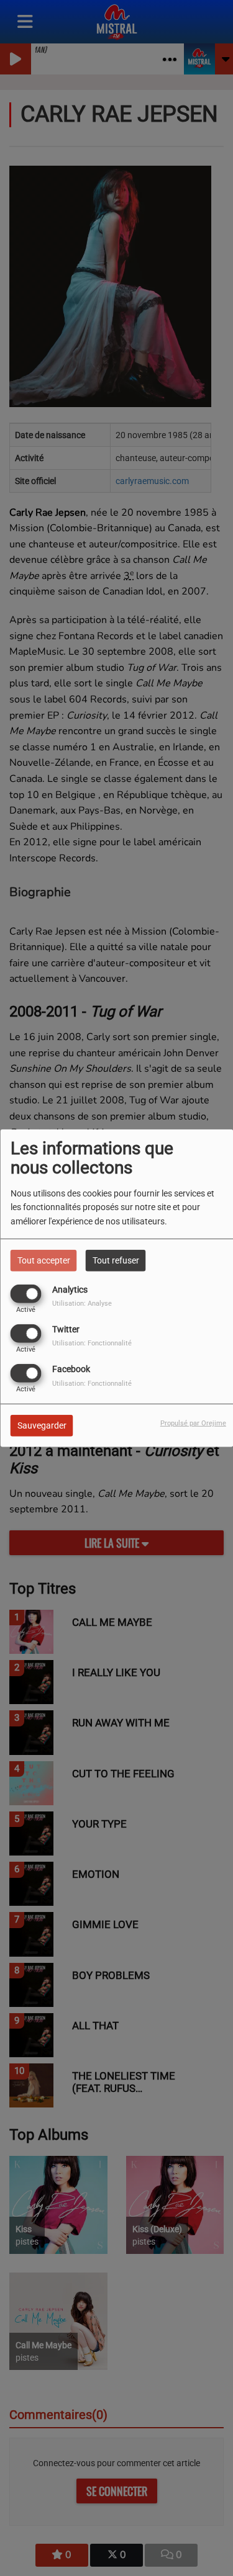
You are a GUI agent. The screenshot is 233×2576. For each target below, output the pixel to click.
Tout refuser (116, 1260)
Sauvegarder (42, 1425)
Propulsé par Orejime (193, 1423)
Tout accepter (44, 1260)
